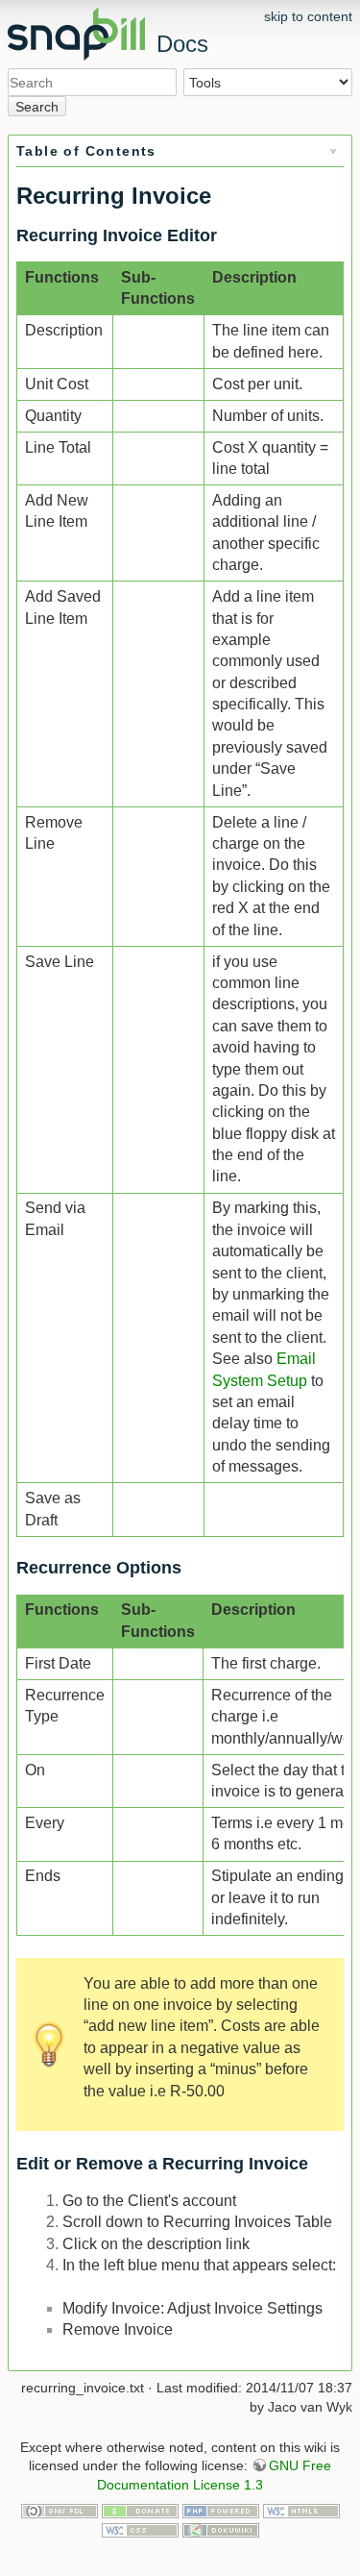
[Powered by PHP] (221, 2510)
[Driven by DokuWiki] (221, 2529)
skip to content (308, 16)
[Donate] (140, 2510)
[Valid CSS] (140, 2529)
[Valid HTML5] (301, 2510)
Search (37, 107)
